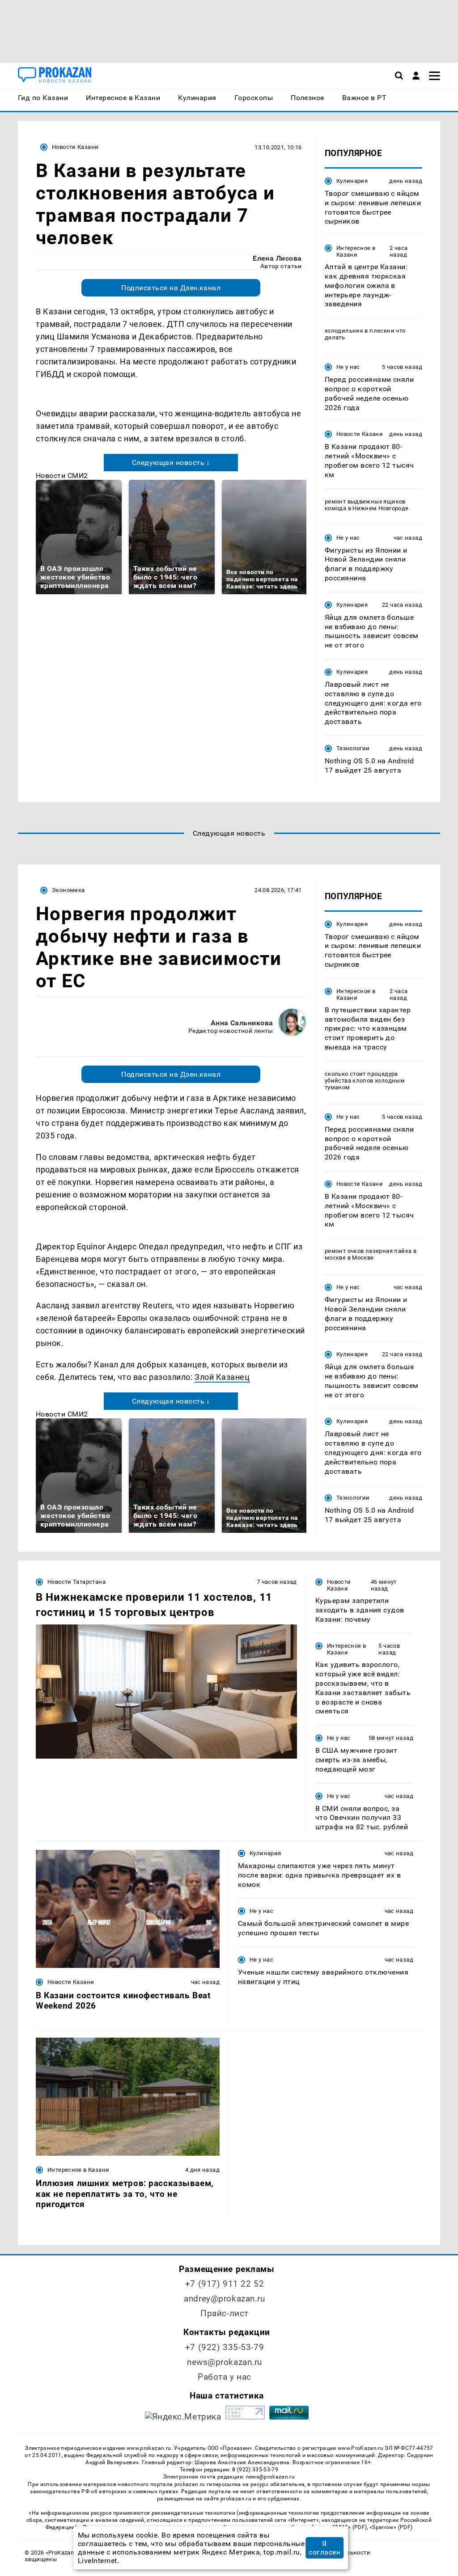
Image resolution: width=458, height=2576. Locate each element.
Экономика (68, 890)
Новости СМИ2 (62, 476)
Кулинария (352, 181)
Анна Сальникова (242, 1023)
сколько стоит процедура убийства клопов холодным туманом (365, 1081)
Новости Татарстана (76, 1582)
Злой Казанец (222, 1377)
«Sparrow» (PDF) (391, 2527)
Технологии (353, 748)
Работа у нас (225, 2377)
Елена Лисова (277, 258)
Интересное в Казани (356, 251)
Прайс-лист (225, 2313)
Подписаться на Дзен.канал (171, 288)
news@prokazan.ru (225, 2362)
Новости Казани (75, 147)
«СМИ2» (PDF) (348, 2527)
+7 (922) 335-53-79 (225, 2347)
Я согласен (324, 2548)
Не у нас (348, 367)
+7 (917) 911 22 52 (225, 2284)
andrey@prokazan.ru (224, 2299)
